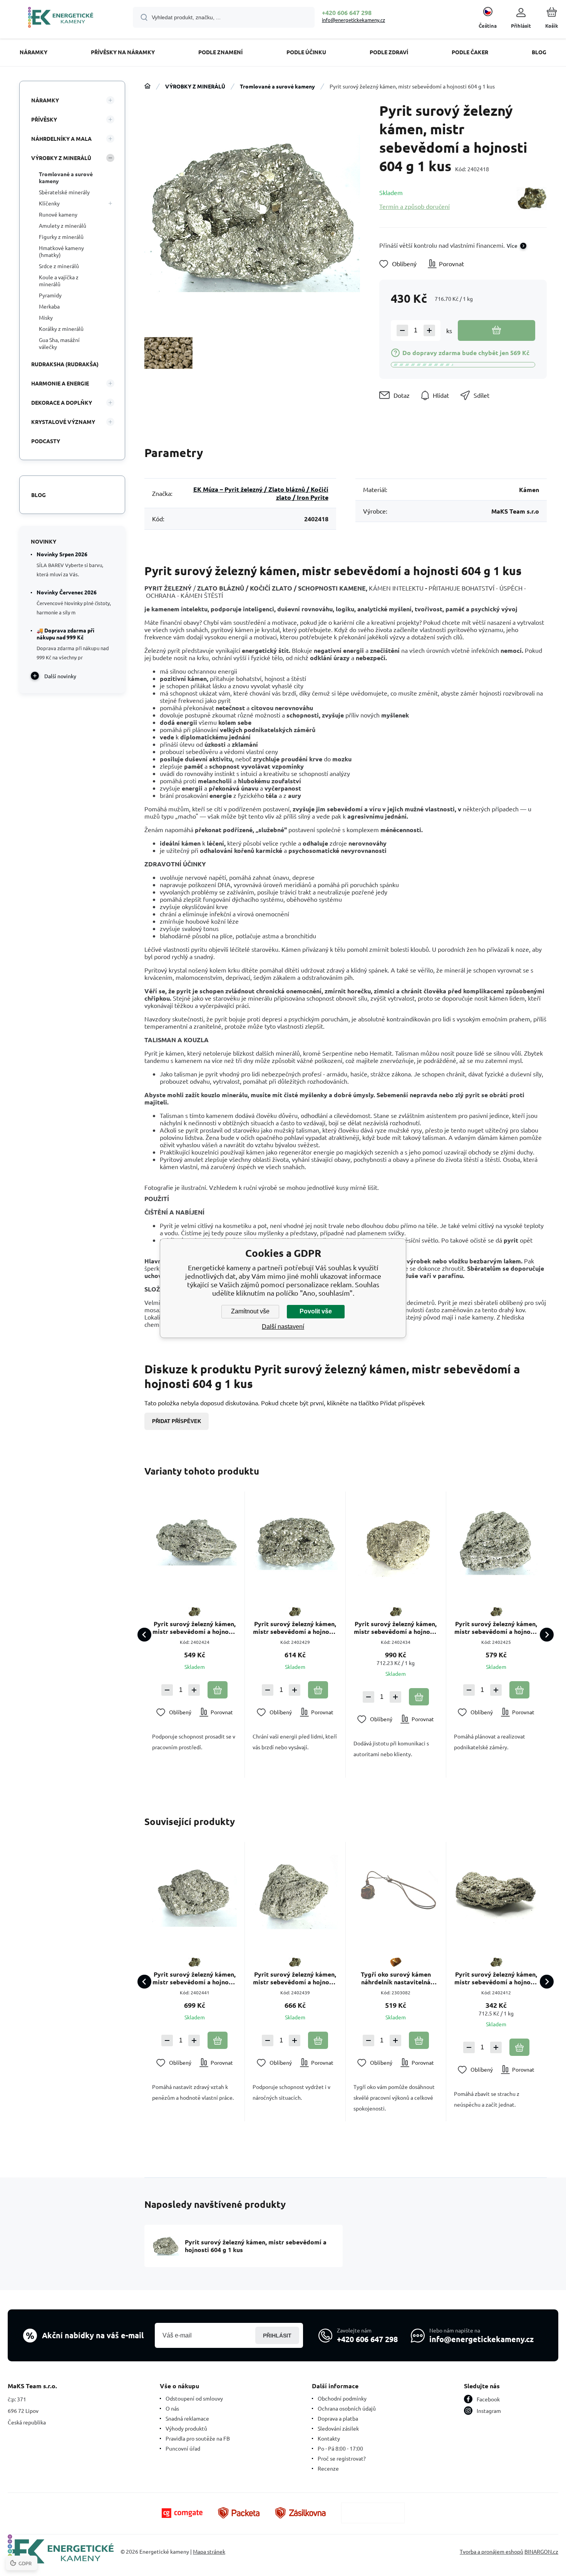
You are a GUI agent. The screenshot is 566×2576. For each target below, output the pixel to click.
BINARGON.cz (541, 2551)
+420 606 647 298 (347, 13)
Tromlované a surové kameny (277, 86)
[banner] (61, 18)
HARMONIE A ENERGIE (60, 383)
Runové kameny (58, 214)
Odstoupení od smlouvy (194, 2398)
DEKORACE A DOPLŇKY (62, 402)
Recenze (328, 2468)
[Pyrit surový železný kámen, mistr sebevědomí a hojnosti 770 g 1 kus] (194, 1542)
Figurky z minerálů (61, 237)
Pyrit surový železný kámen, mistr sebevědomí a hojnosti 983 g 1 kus (194, 1978)
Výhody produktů (186, 2428)
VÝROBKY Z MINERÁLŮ (195, 86)
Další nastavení (283, 1327)
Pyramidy (50, 295)
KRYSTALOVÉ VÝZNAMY (63, 422)
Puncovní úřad (183, 2448)
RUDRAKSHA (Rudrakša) (65, 364)
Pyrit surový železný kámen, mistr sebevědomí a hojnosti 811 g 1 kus (496, 1628)
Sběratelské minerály (64, 192)
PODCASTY (46, 441)
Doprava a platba (338, 2418)
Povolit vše (316, 1311)
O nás (172, 2408)
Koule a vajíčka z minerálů (59, 280)
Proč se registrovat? (342, 2458)
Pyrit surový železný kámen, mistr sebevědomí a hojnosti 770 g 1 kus (194, 1628)
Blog (39, 495)
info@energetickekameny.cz (353, 20)
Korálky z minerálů (61, 329)
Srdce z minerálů (59, 266)
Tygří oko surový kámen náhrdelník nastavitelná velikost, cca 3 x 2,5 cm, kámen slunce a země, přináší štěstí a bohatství (396, 1978)
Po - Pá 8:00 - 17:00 (340, 2448)
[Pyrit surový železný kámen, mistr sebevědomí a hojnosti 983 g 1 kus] (194, 1892)
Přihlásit (277, 2336)
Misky (46, 317)
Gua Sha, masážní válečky (59, 343)
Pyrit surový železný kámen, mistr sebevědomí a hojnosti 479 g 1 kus (496, 1978)
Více (512, 245)
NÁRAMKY (45, 100)
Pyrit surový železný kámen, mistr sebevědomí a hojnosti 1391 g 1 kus (396, 1628)
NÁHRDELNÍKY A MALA (61, 138)
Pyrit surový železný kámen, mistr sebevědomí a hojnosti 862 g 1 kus (295, 1628)
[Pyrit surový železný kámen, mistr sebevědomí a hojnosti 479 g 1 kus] (496, 1892)
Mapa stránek (209, 2551)
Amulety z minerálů (63, 225)
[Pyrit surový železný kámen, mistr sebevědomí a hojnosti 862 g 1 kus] (295, 1542)
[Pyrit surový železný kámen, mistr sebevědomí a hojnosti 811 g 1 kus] (496, 1542)
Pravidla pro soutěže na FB (198, 2438)
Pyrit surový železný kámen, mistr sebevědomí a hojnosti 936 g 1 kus (295, 1978)
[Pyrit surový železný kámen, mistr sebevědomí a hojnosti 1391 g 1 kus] (396, 1542)
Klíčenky (49, 203)
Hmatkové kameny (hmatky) (61, 251)
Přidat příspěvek (177, 1421)
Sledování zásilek (338, 2428)
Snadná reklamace (187, 2418)
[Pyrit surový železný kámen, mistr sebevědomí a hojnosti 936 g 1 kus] (295, 1892)
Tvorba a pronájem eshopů (491, 2551)
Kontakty (329, 2438)
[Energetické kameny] (147, 86)
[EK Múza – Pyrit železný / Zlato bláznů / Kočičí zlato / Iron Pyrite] (532, 199)
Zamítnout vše (250, 1311)
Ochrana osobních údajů (347, 2408)
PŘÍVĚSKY (44, 119)
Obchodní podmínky (342, 2398)
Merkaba (49, 306)
